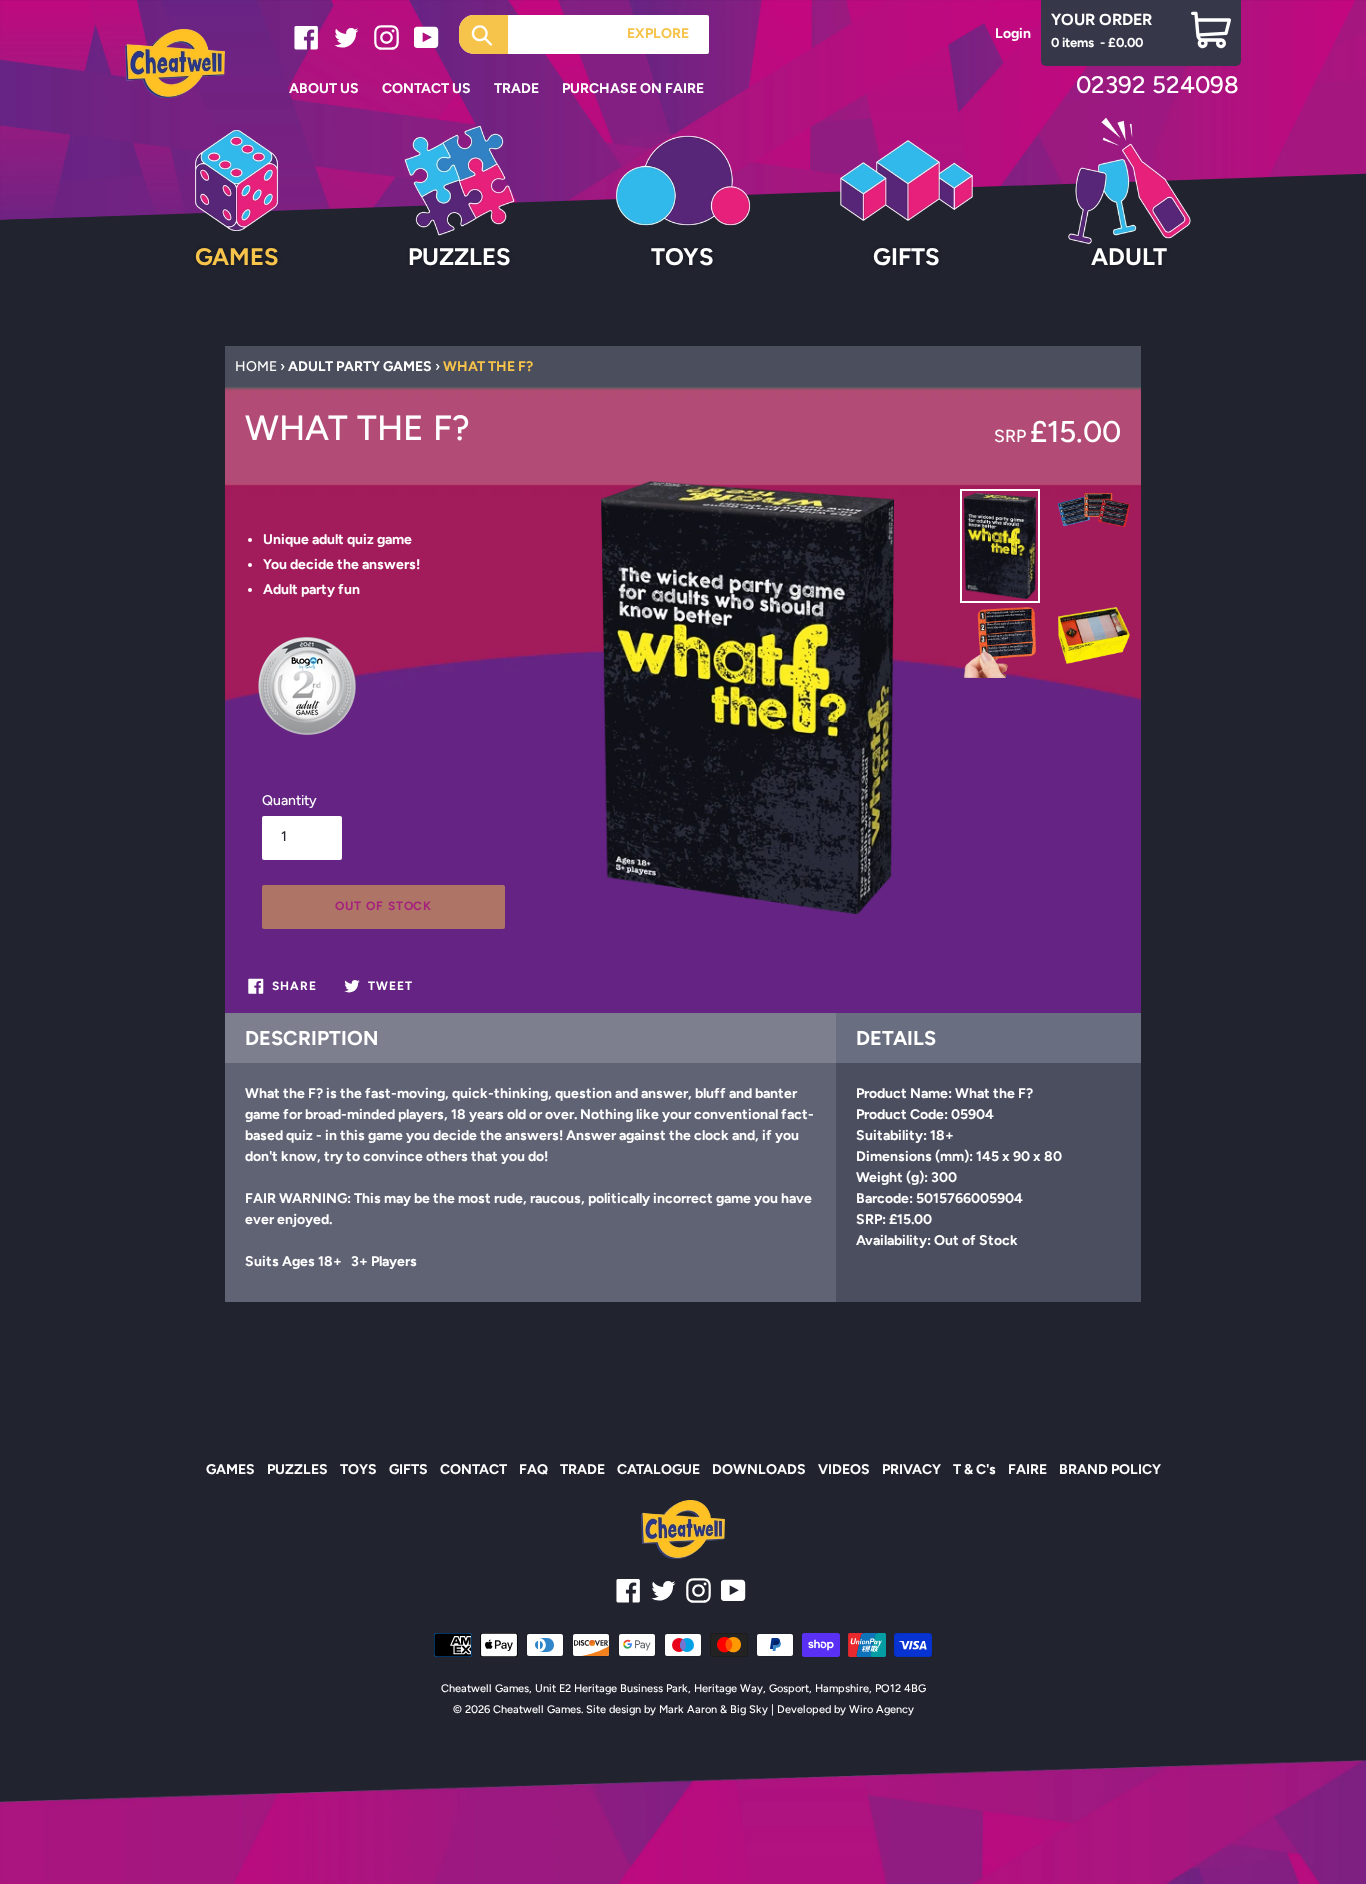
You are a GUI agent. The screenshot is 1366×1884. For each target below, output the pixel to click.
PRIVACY (911, 1469)
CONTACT (473, 1469)
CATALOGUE (658, 1469)
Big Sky (749, 1709)
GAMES (230, 1469)
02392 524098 (1157, 84)
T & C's (974, 1469)
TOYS (358, 1469)
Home (256, 366)
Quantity (289, 800)
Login (1013, 33)
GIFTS (408, 1469)
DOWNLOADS (759, 1469)
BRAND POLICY (1110, 1469)
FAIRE (1027, 1469)
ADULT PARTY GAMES (360, 366)
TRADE (582, 1469)
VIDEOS (844, 1469)
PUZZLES (297, 1469)
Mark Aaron (688, 1709)
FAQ (533, 1469)
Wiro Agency (881, 1709)
